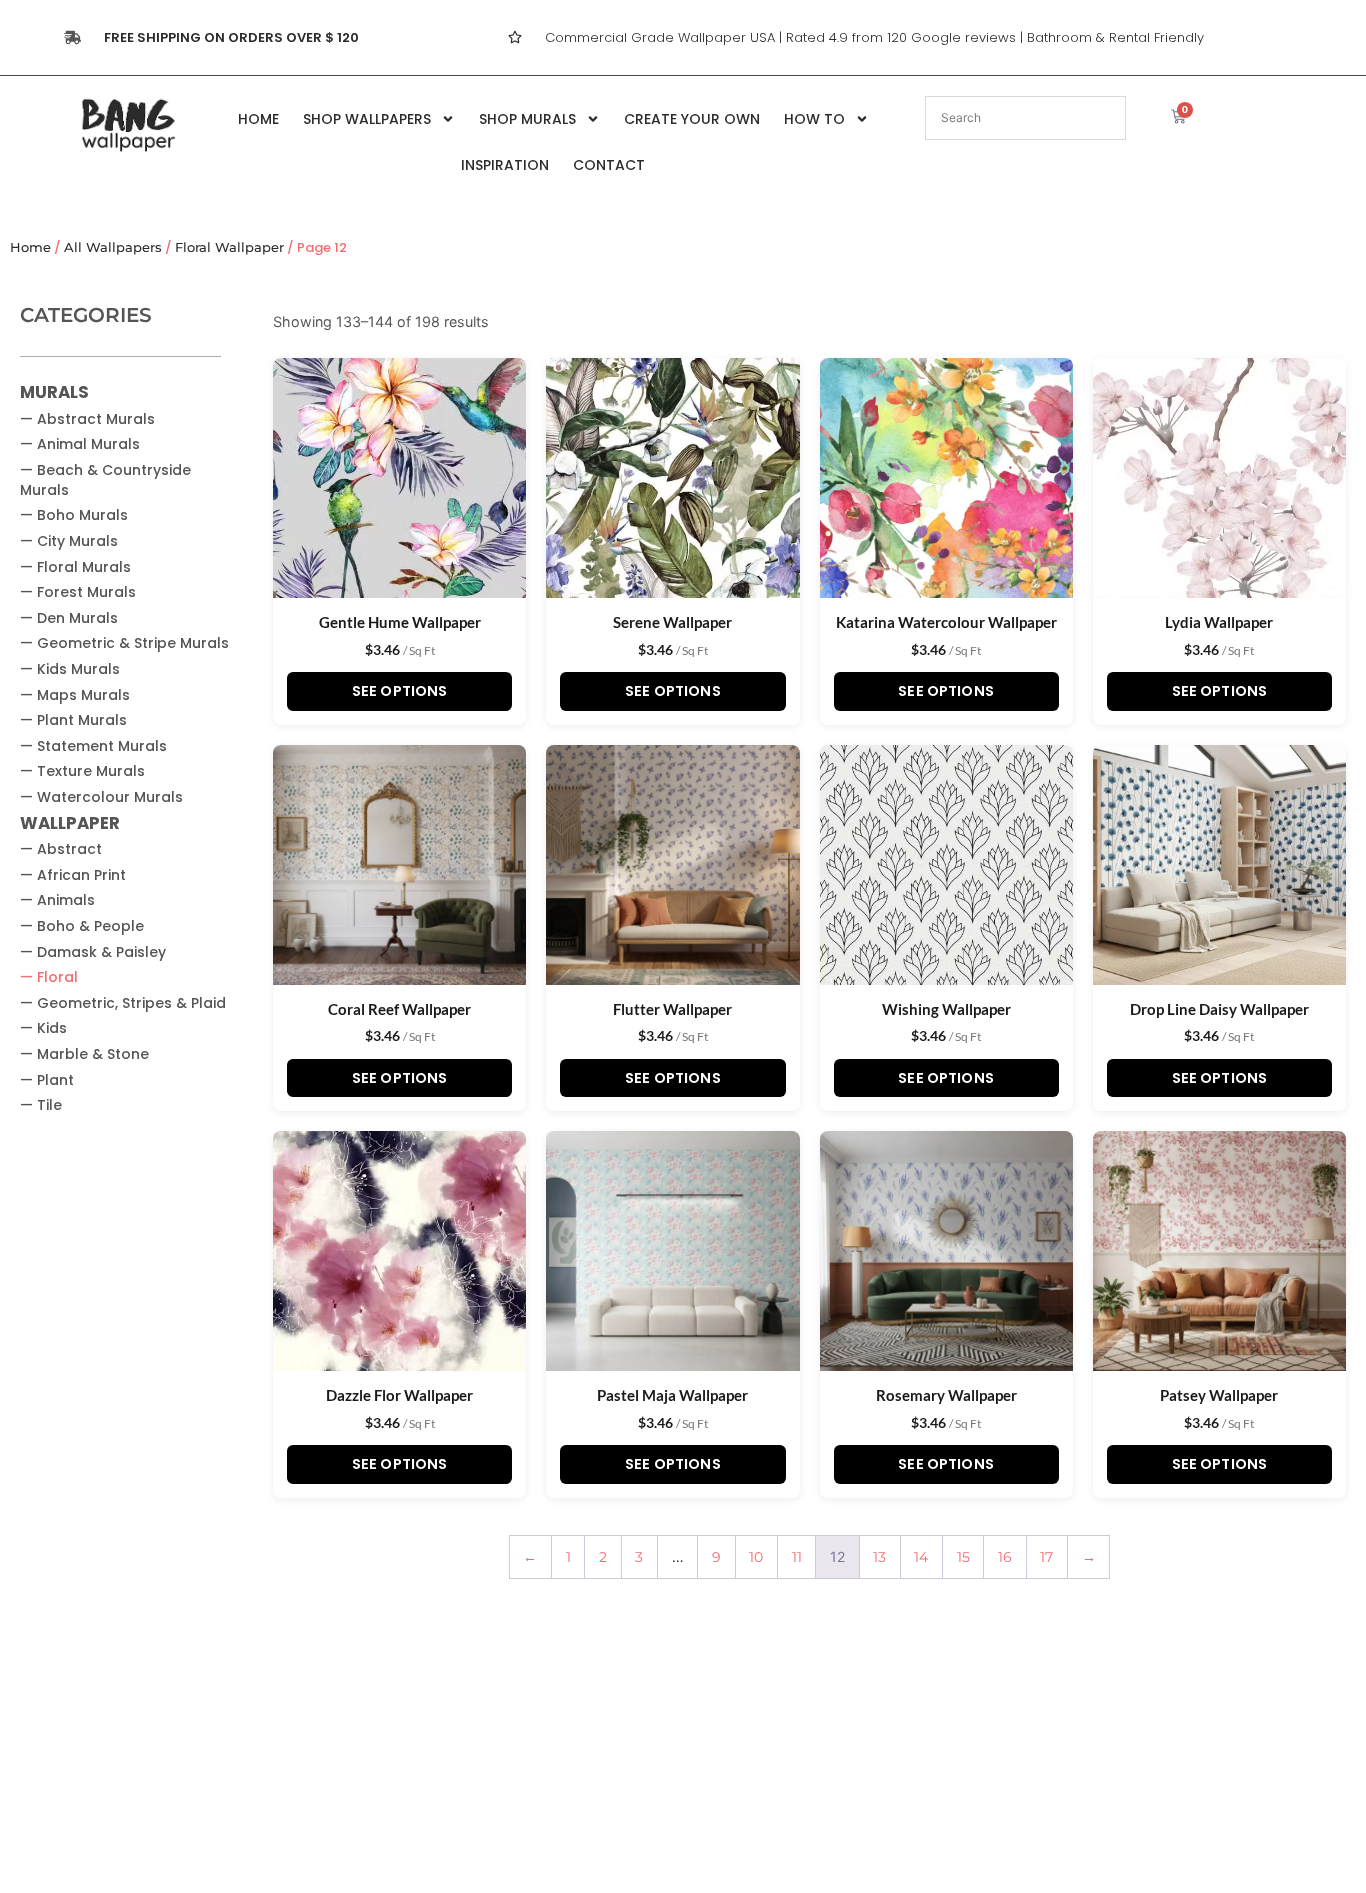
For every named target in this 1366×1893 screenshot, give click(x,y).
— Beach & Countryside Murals (105, 480)
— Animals (57, 900)
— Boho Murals (74, 515)
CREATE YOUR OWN (692, 119)
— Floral (49, 977)
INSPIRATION (505, 165)
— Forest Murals (78, 592)
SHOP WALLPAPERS (367, 119)
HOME (258, 119)
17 (1046, 1557)
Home (30, 247)
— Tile (41, 1105)
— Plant (47, 1080)
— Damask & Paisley (93, 952)
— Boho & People (82, 926)
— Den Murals (69, 618)
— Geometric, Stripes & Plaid (123, 1003)
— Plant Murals (73, 720)
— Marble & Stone (84, 1054)
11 (797, 1557)
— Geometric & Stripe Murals (124, 643)
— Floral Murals (75, 567)
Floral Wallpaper (229, 247)
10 (756, 1557)
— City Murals (69, 541)
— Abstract (61, 849)
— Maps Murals (75, 695)
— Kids (43, 1028)
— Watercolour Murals (101, 797)
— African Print (73, 875)
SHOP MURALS (527, 119)
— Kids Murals (70, 669)
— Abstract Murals (87, 419)
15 (963, 1557)
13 (879, 1557)
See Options (400, 691)
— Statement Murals (93, 746)
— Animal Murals (80, 444)
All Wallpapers (113, 247)
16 (1005, 1557)
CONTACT (609, 165)
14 (921, 1557)
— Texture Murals (82, 771)
